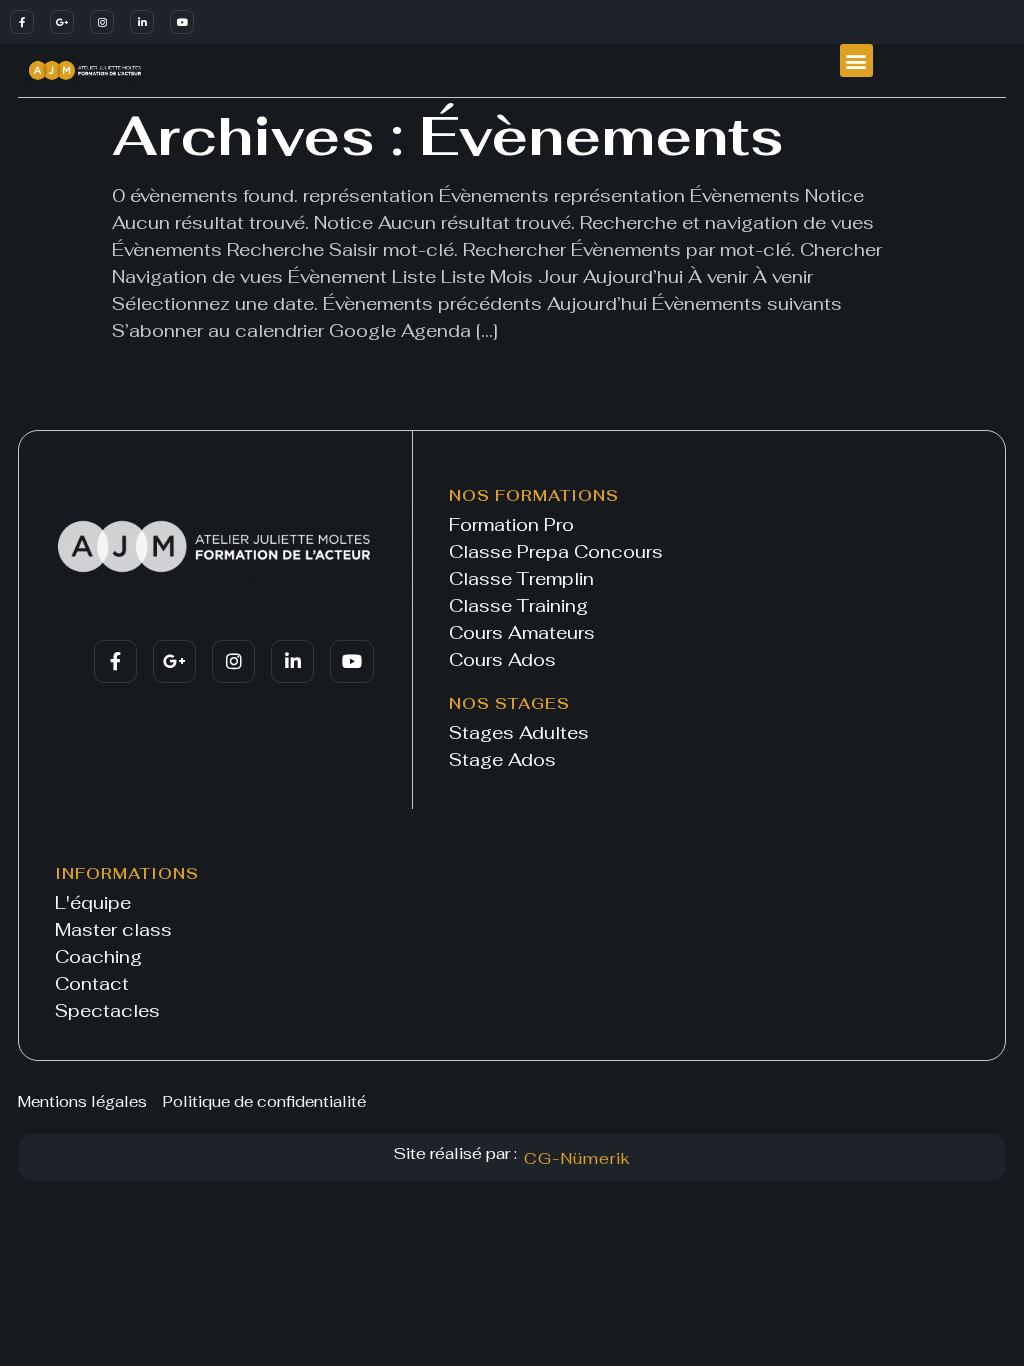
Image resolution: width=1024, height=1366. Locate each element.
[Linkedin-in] (142, 22)
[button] (856, 60)
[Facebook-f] (22, 22)
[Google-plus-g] (62, 22)
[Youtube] (182, 22)
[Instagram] (102, 22)
